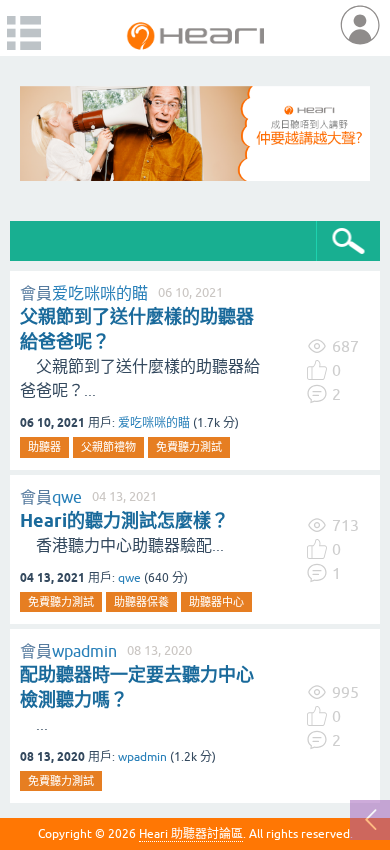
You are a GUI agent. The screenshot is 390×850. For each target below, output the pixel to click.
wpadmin (84, 651)
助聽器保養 (141, 602)
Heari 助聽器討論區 (191, 834)
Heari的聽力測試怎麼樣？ (124, 520)
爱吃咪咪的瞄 (100, 293)
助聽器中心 (216, 602)
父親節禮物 (108, 447)
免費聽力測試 (189, 447)
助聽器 (44, 447)
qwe (67, 497)
